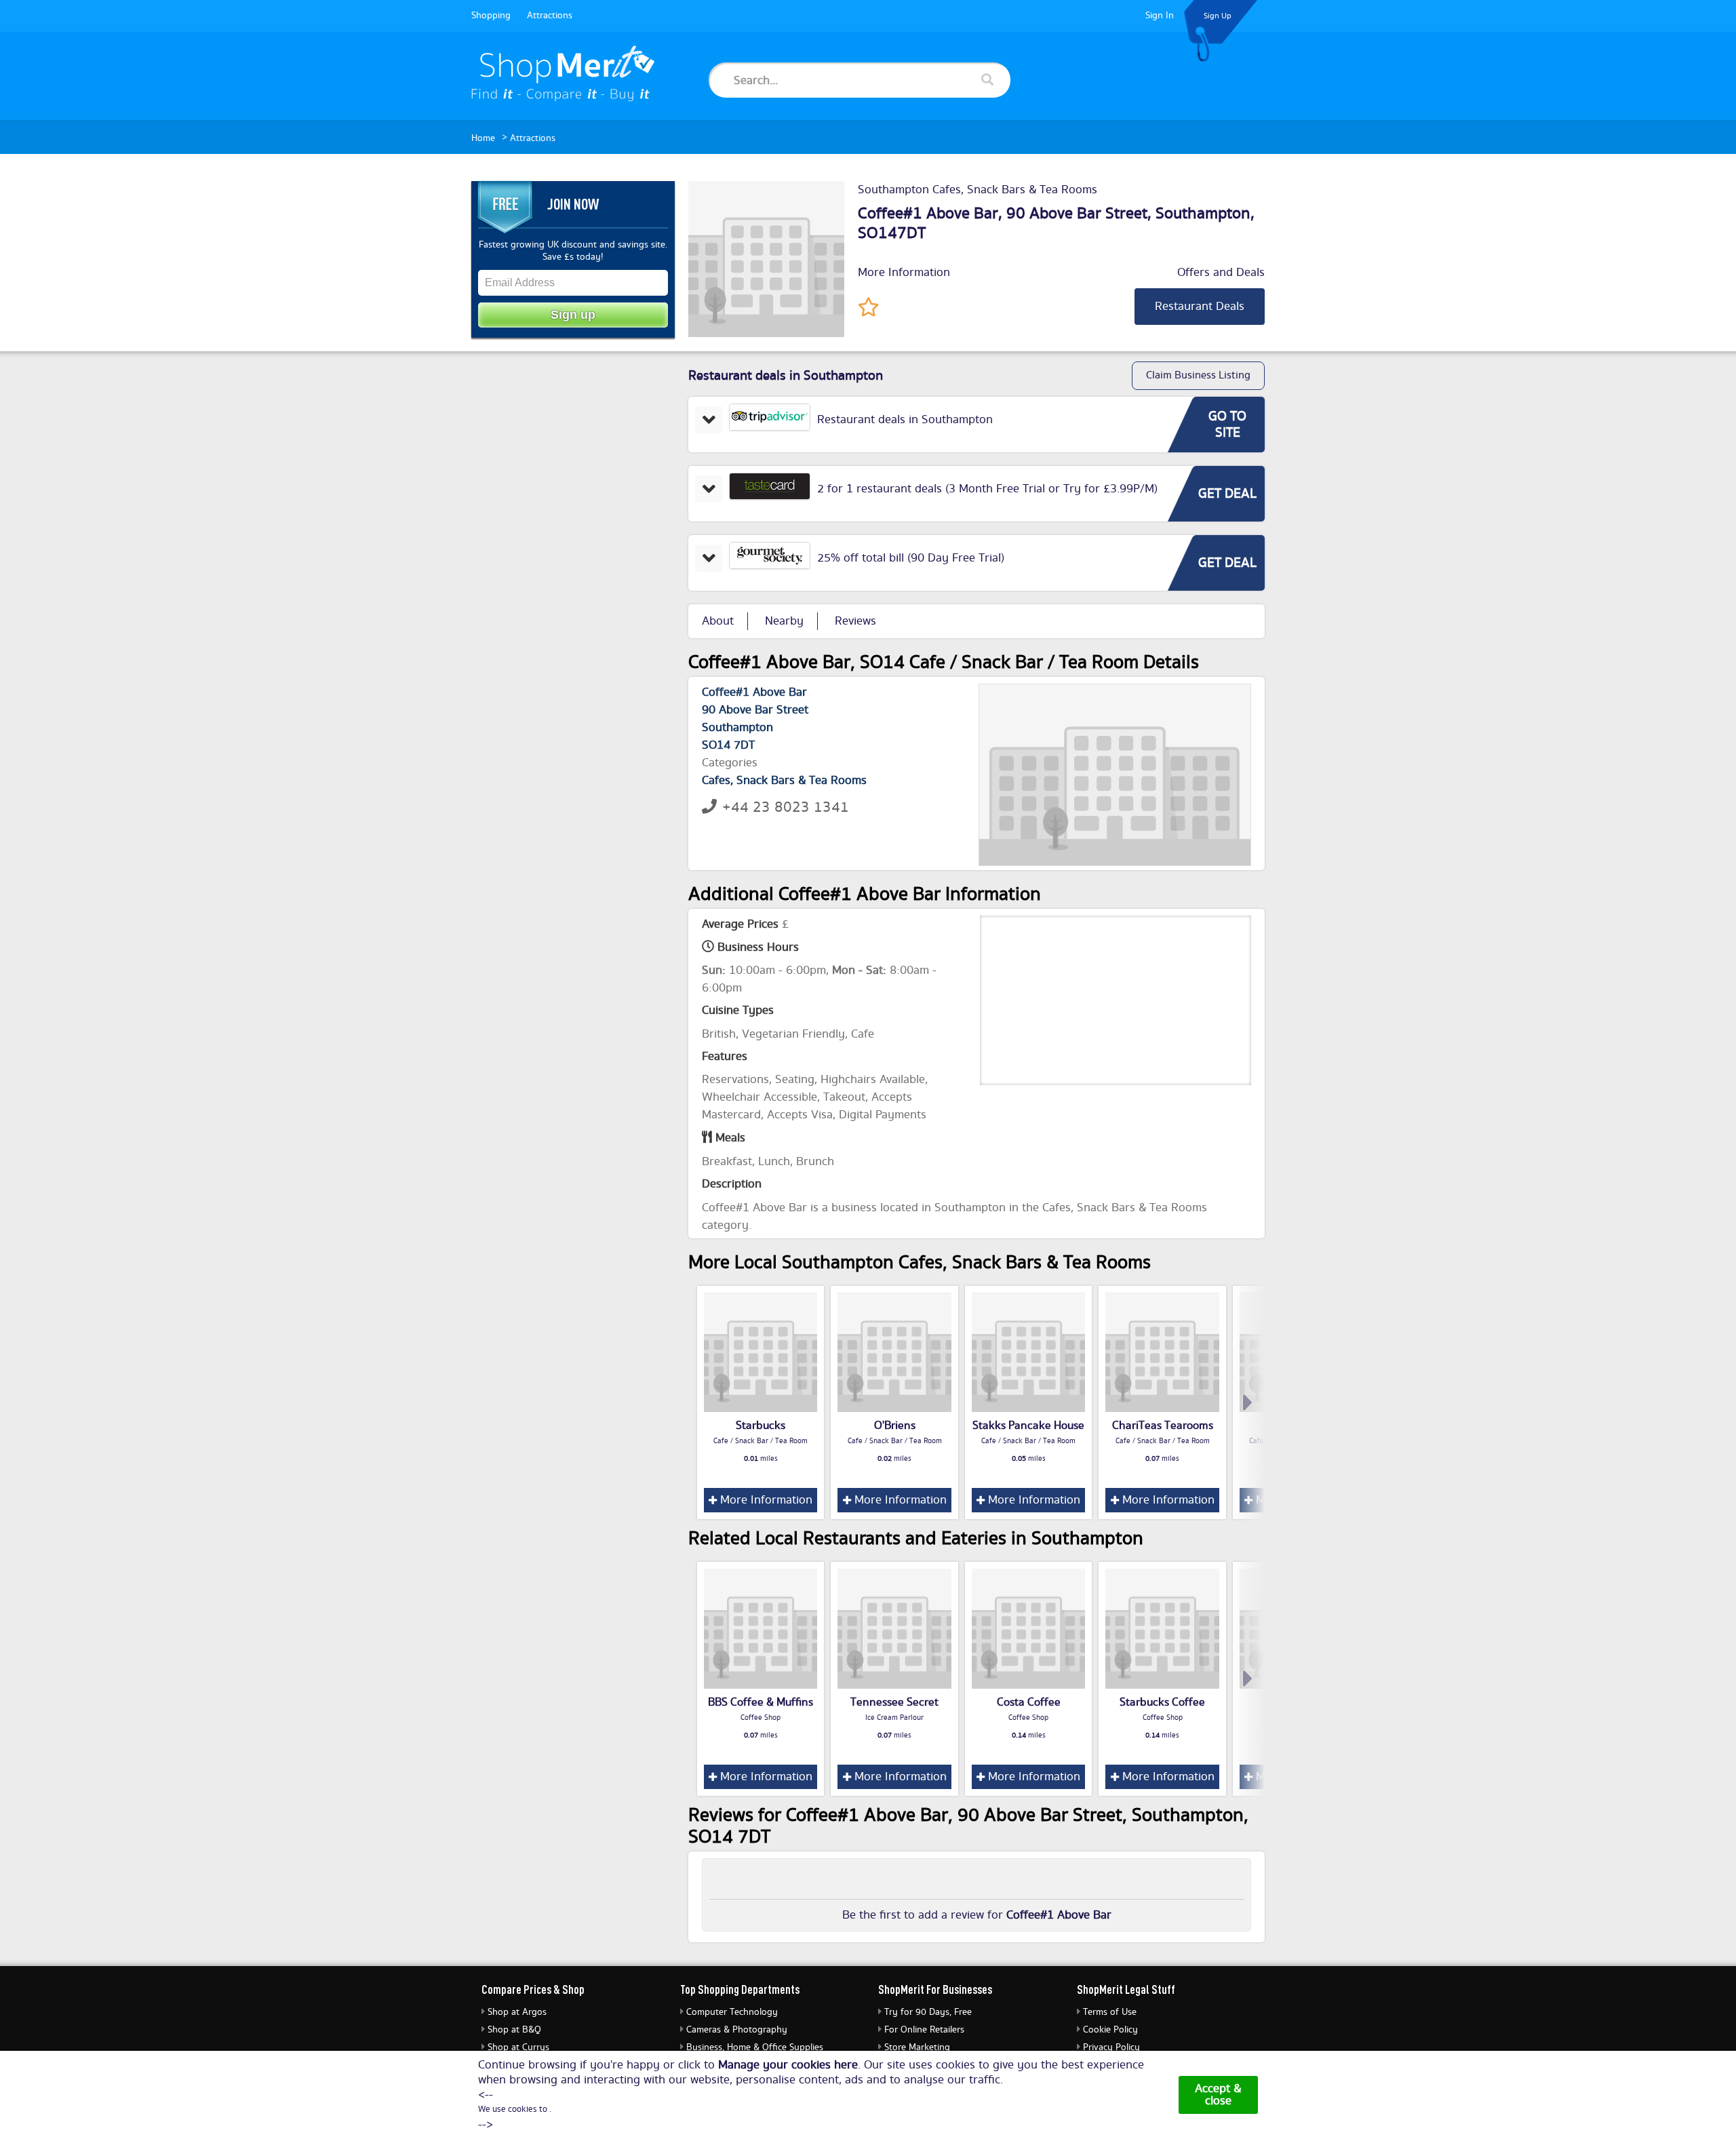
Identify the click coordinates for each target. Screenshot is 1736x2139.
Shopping (491, 16)
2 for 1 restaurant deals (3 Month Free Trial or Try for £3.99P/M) (987, 489)
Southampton (1203, 214)
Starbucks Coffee (1162, 1702)
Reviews (855, 621)
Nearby (784, 621)
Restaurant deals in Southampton (905, 420)
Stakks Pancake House (1028, 1426)
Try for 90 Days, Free (928, 2012)
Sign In (1160, 16)
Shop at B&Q (514, 2030)
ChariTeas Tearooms (1163, 1426)
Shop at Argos (517, 2012)
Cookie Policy (1110, 2030)
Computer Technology (732, 2012)
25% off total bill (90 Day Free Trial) (911, 558)
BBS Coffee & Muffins (761, 1702)
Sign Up (1218, 16)
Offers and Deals (1221, 273)
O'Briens (895, 1426)
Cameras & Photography (737, 2030)
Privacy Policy (1111, 2047)
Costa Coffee (1029, 1702)
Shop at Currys (518, 2047)
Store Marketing (917, 2047)
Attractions (550, 16)
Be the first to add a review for (977, 1915)
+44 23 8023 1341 (786, 807)
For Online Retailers (924, 2030)
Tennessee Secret (894, 1702)
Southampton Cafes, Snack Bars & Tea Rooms (978, 190)
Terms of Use (1110, 2012)
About (718, 621)
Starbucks (761, 1426)
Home (483, 138)
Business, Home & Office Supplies (755, 2047)
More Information (904, 273)
